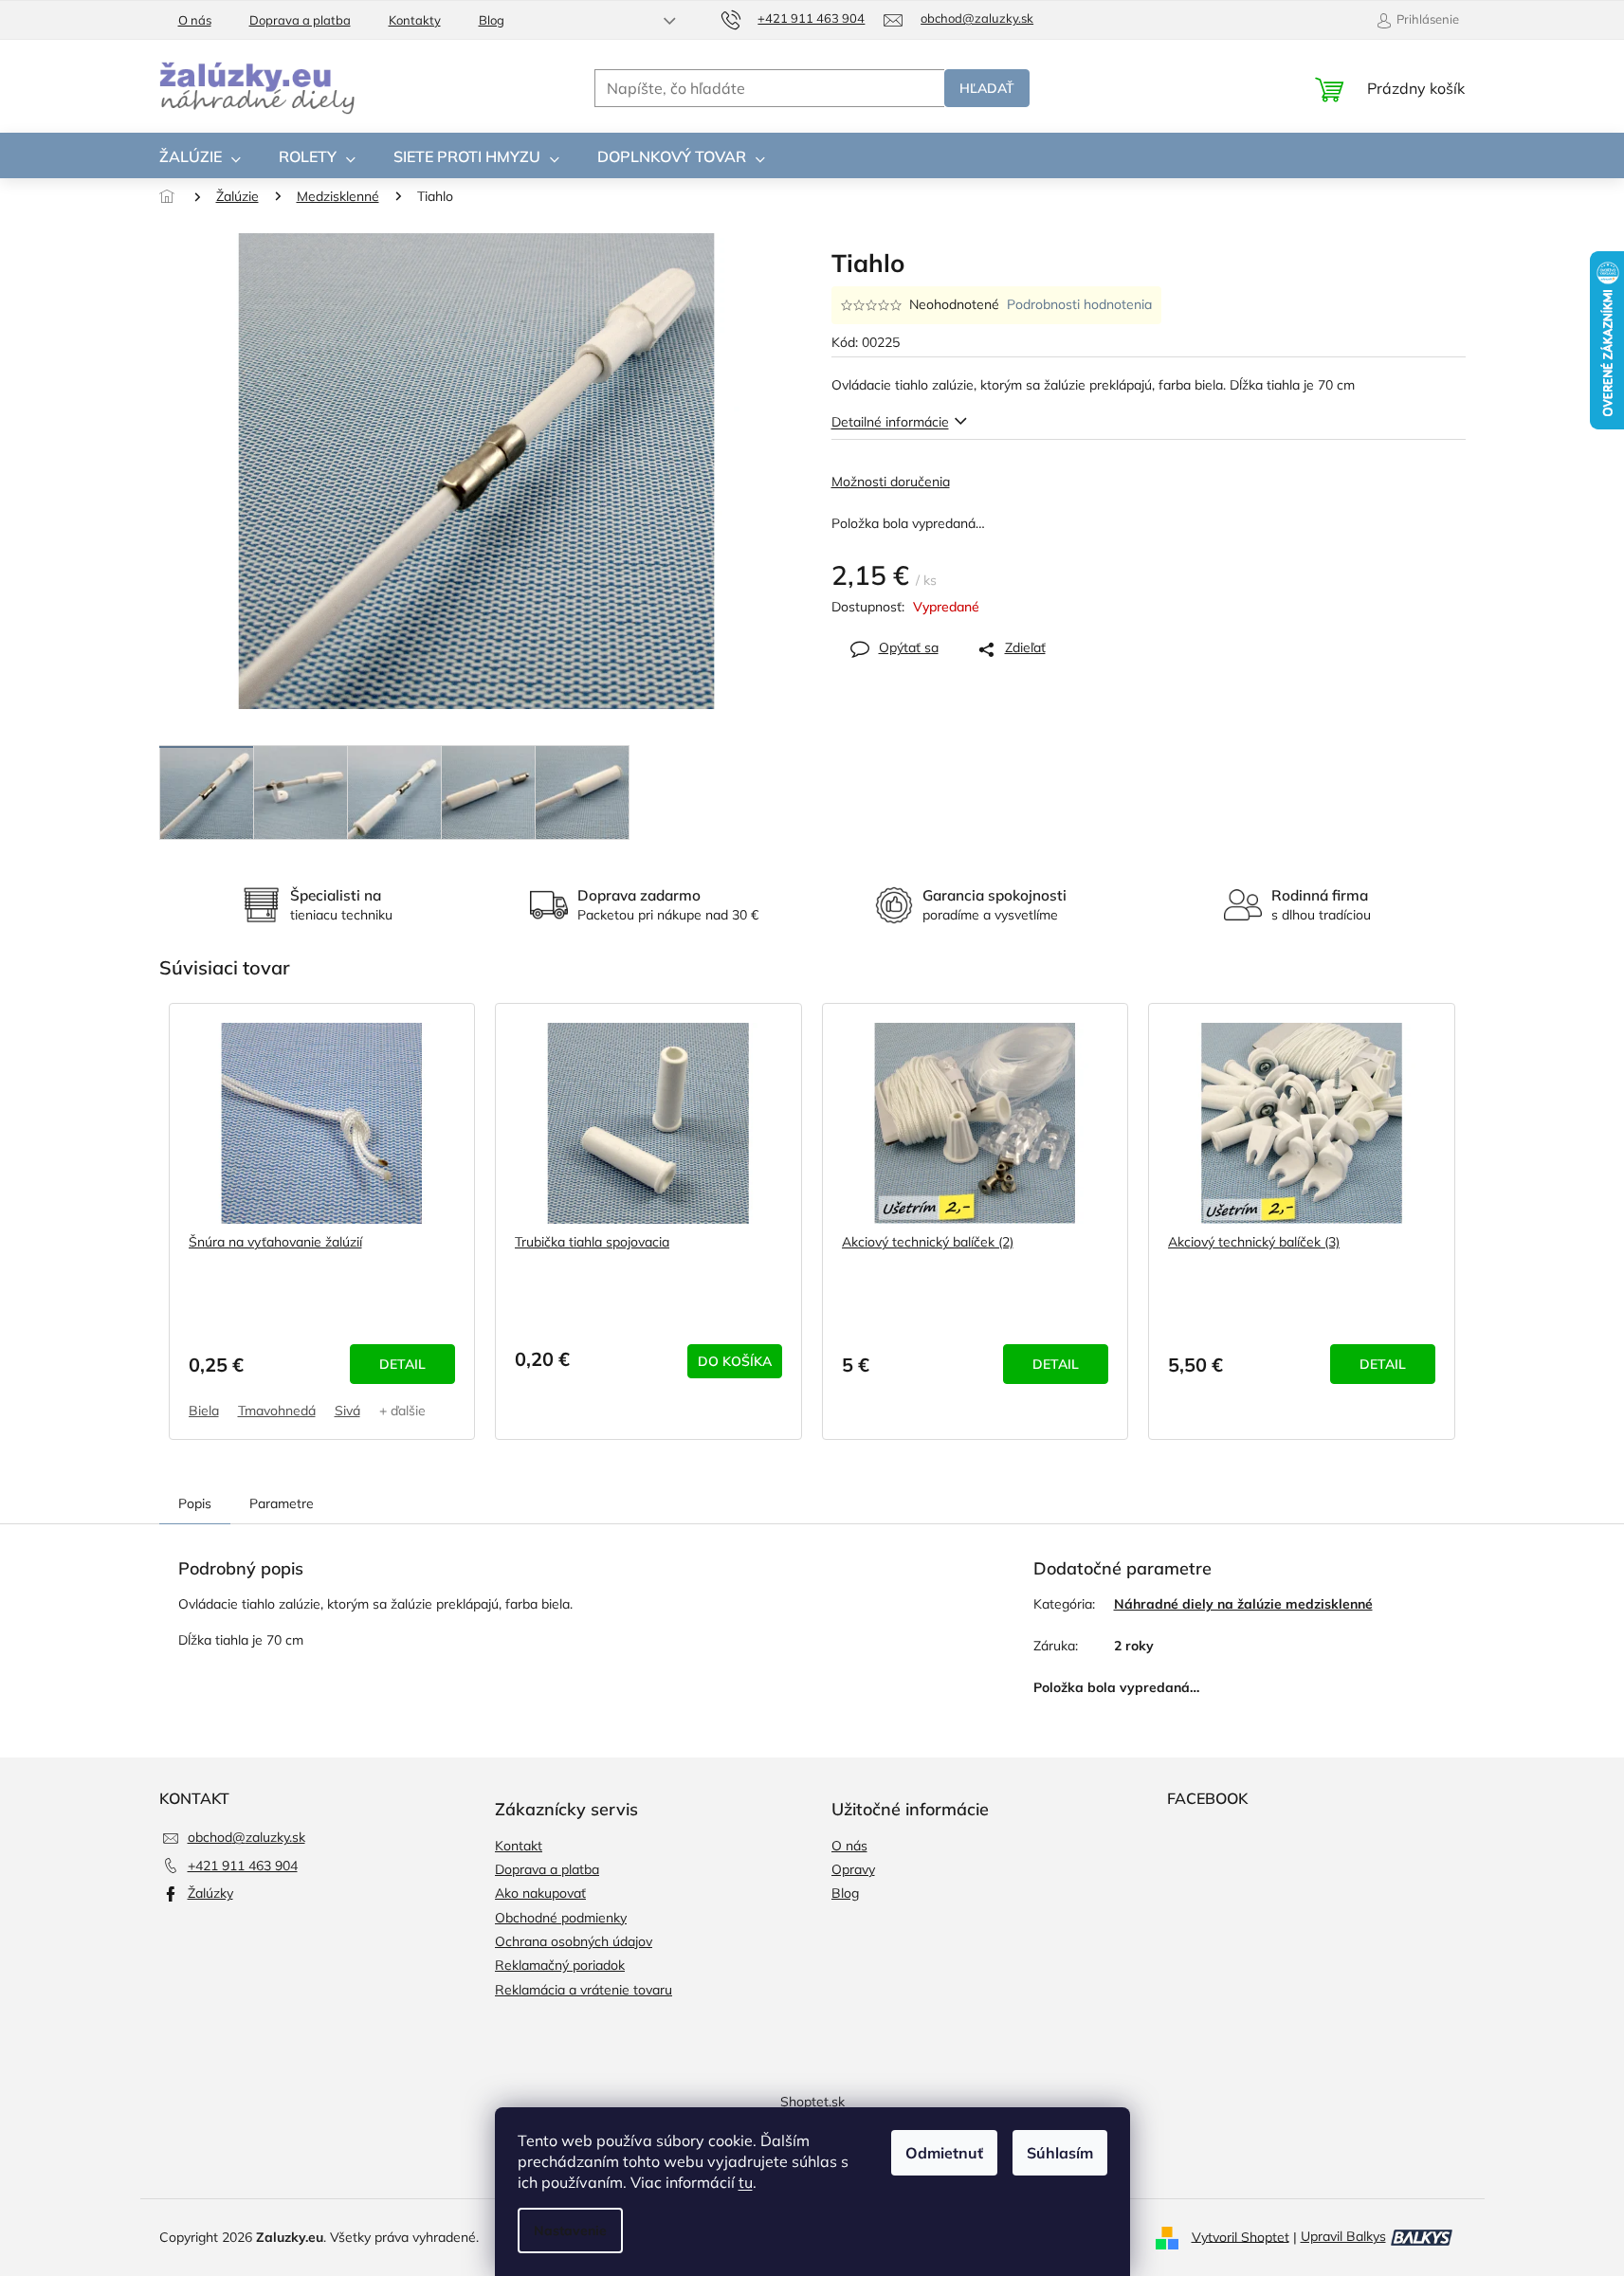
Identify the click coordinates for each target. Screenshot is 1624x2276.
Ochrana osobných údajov (574, 1941)
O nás (195, 20)
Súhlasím (1060, 2153)
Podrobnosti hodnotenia (1079, 304)
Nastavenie (570, 2230)
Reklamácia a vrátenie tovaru (584, 1990)
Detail (402, 1364)
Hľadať (987, 88)
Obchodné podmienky (561, 1918)
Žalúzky (210, 1893)
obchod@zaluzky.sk (246, 1837)
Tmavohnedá (277, 1411)
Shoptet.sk (812, 2102)
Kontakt (519, 1846)
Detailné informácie (890, 422)
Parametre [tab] (282, 1503)
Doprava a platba (300, 20)
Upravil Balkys (1343, 2236)
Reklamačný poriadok (560, 1965)
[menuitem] (200, 156)
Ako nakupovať (540, 1893)
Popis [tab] (195, 1503)
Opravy (853, 1869)
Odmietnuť (944, 2153)
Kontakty (415, 20)
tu (746, 2182)
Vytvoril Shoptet (1241, 2236)
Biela (204, 1411)
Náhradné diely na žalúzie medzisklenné (1243, 1604)
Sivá (347, 1411)
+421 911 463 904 (243, 1866)
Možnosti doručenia (891, 482)
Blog (492, 20)
